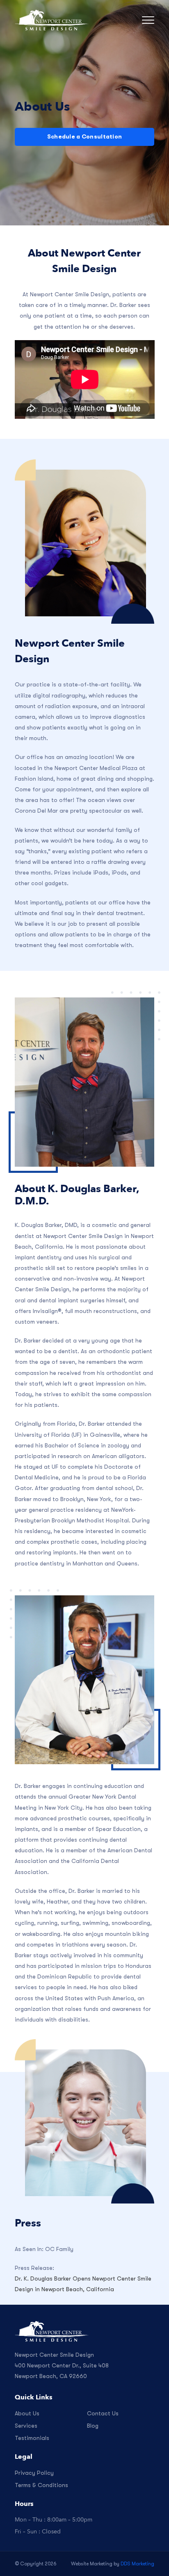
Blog (93, 2426)
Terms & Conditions (41, 2485)
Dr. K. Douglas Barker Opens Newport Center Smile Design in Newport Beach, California (83, 2284)
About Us (27, 2413)
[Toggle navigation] (148, 20)
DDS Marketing (137, 2564)
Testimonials (32, 2438)
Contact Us (103, 2413)
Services (26, 2426)
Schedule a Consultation (84, 136)
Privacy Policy (34, 2473)
